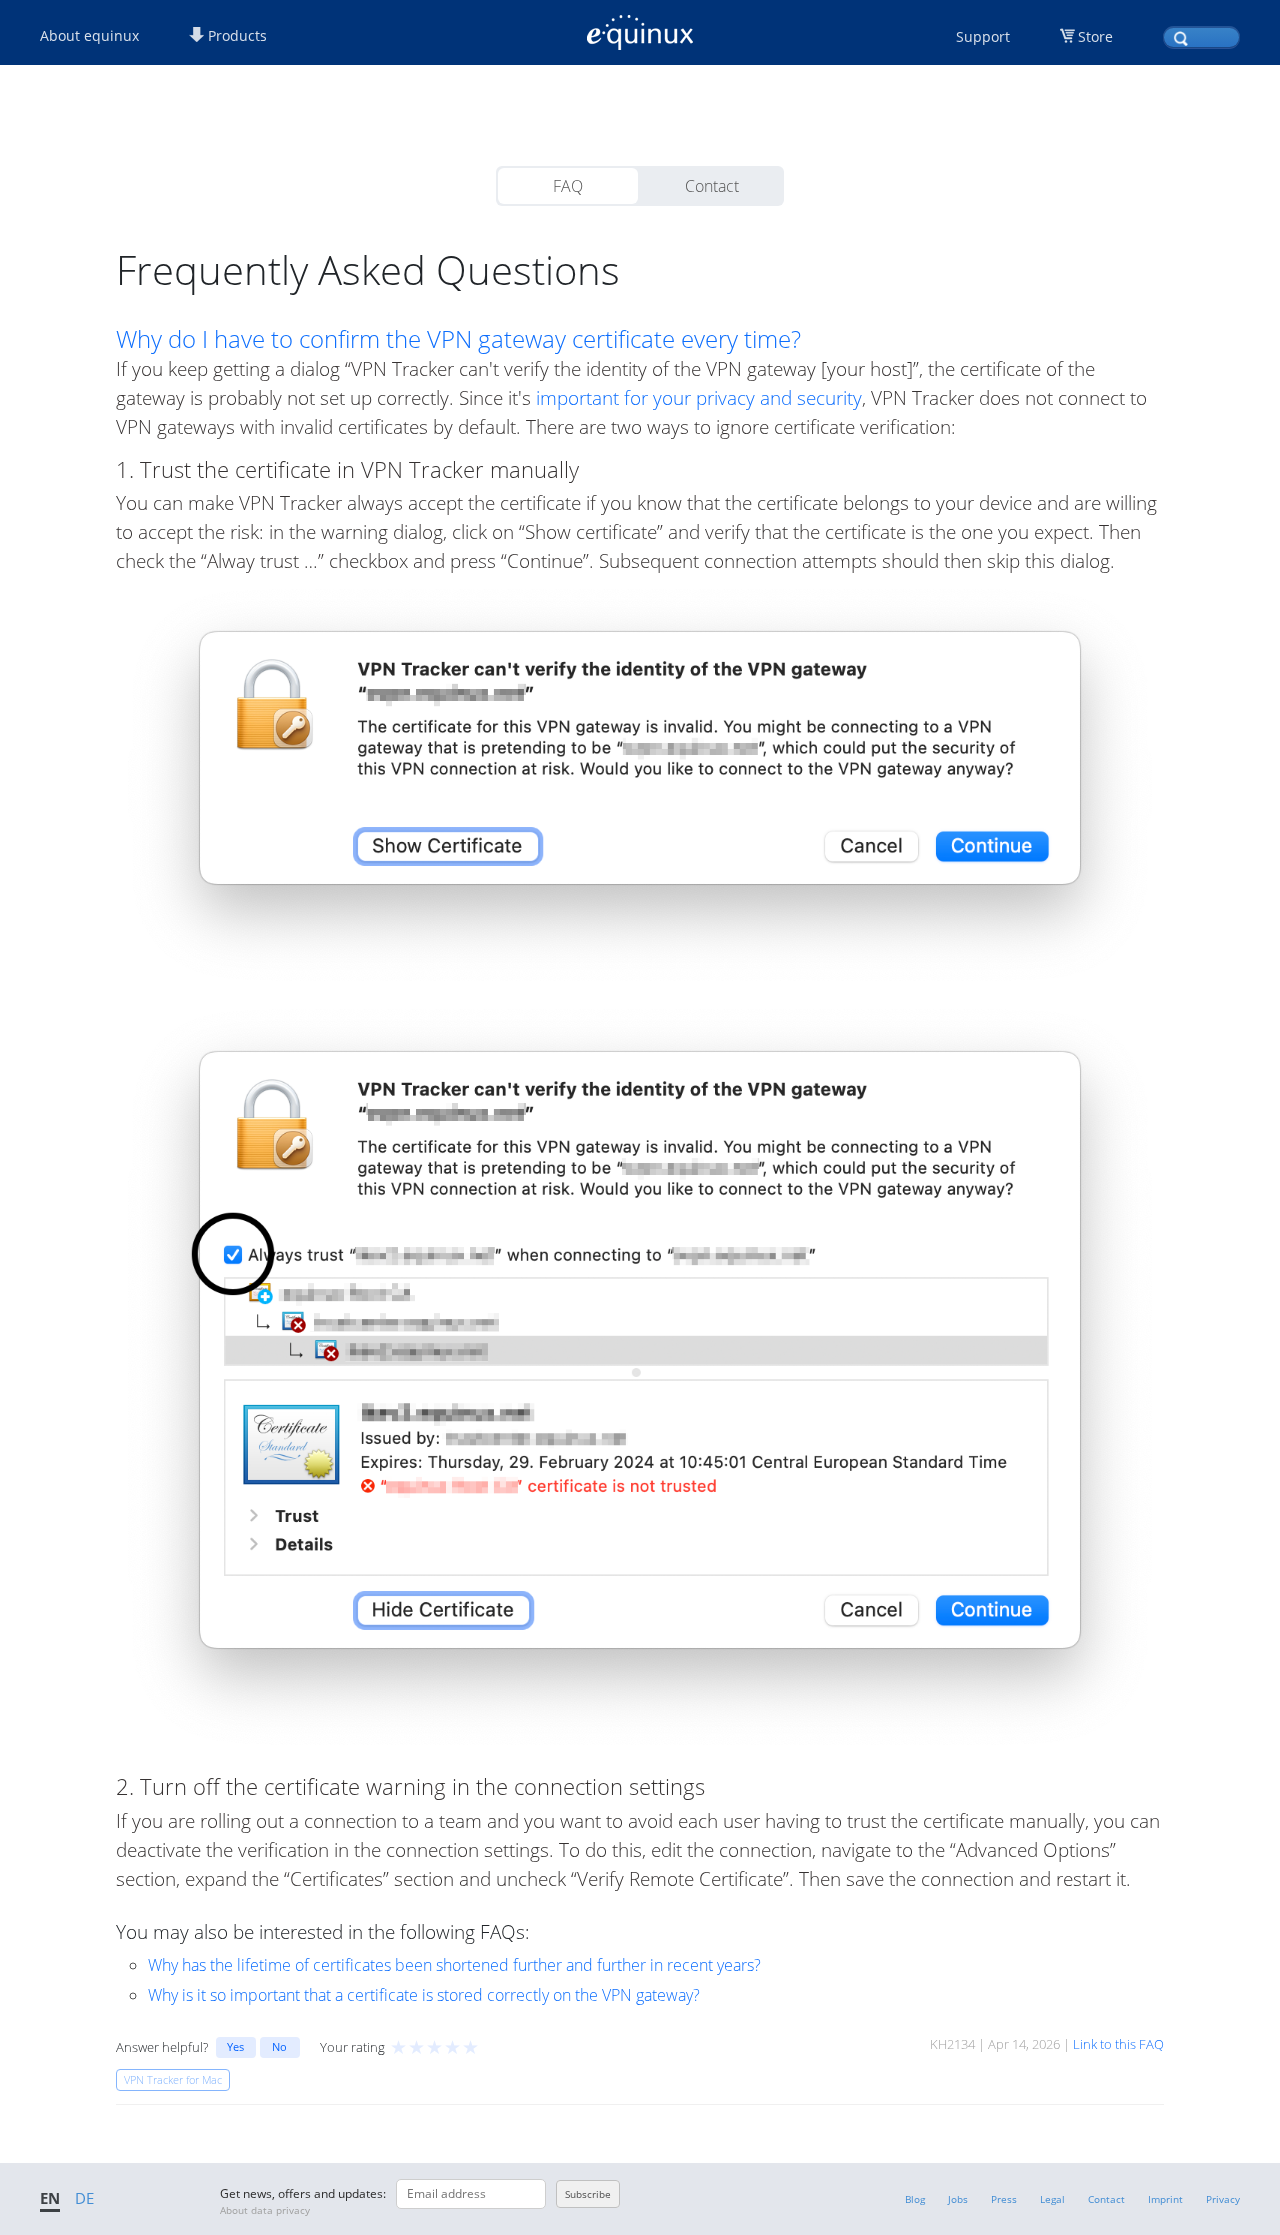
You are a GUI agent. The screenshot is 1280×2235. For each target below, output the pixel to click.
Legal (1052, 2199)
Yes (235, 2046)
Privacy (1223, 2199)
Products (235, 35)
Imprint (1165, 2199)
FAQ (568, 186)
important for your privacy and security (699, 397)
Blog (915, 2199)
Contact (712, 186)
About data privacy (265, 2210)
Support (983, 36)
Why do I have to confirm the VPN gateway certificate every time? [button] (458, 339)
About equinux (89, 35)
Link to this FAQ (1118, 2044)
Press (1004, 2199)
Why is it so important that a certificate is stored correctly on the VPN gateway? (424, 1995)
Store (1095, 36)
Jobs (958, 2199)
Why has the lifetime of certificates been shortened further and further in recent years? (454, 1965)
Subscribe (588, 2194)
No (279, 2046)
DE (84, 2198)
